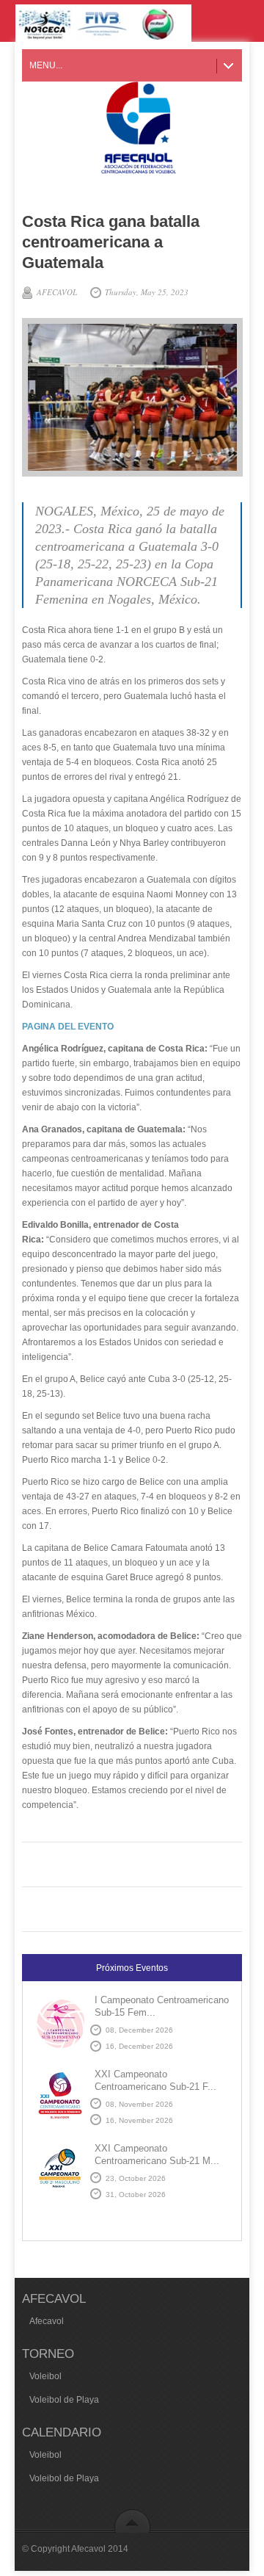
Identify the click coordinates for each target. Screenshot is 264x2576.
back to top (132, 2521)
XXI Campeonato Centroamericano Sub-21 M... (157, 2154)
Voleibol (45, 2376)
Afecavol (47, 2321)
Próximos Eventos (132, 1968)
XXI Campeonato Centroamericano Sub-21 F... (155, 2080)
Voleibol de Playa (64, 2400)
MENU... (46, 65)
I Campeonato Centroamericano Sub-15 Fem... (162, 2006)
